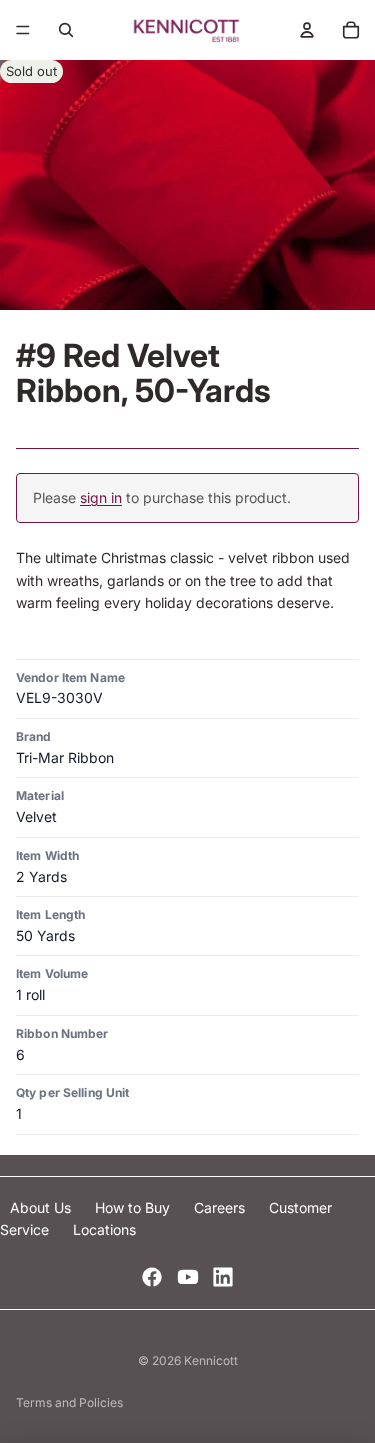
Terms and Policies (69, 1402)
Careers (221, 1207)
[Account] (307, 30)
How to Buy (134, 1207)
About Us (42, 1207)
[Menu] (23, 30)
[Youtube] (188, 1277)
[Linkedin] (223, 1277)
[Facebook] (152, 1277)
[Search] (66, 30)
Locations (104, 1229)
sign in (101, 497)
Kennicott (211, 1360)
